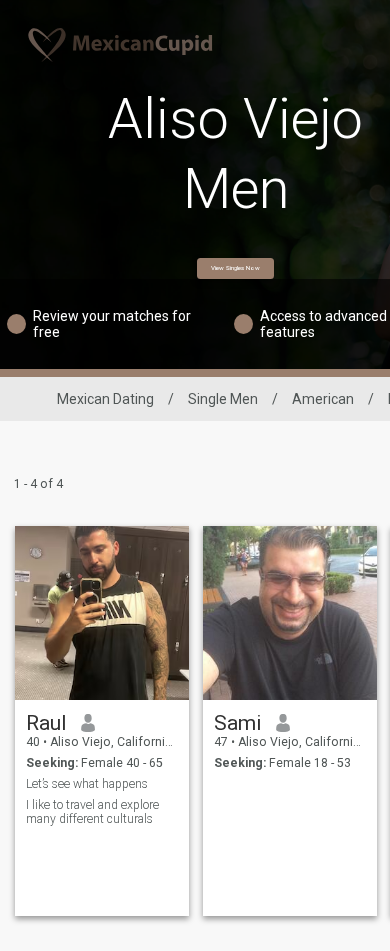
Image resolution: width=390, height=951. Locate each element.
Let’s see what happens (87, 784)
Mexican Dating (105, 399)
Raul (46, 723)
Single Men (223, 399)
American (323, 399)
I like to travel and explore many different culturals (92, 812)
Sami (238, 723)
